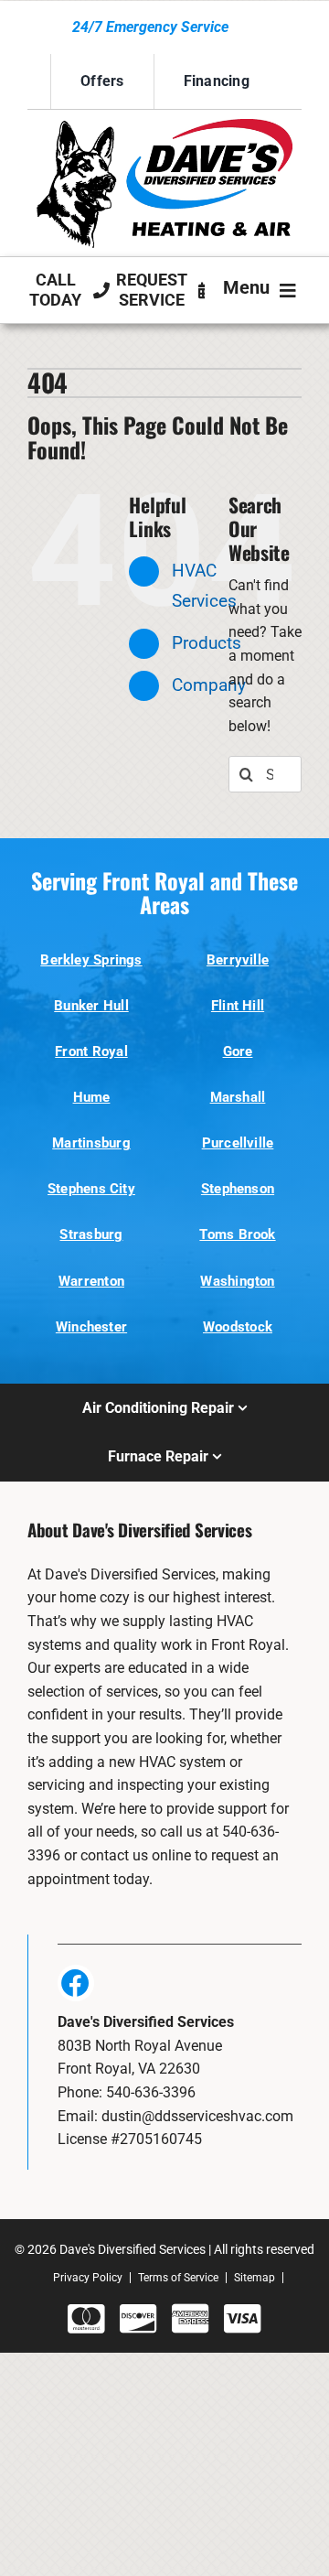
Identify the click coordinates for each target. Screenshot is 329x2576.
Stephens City (91, 1189)
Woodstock (238, 1327)
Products (207, 643)
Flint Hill (238, 1006)
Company (209, 685)
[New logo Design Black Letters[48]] (164, 126)
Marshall (238, 1097)
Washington (237, 1281)
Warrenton (91, 1281)
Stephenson (238, 1189)
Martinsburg (91, 1143)
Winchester (91, 1327)
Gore (238, 1051)
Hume (92, 1097)
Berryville (238, 960)
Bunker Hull (91, 1006)
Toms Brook (237, 1234)
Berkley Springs (91, 960)
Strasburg (91, 1234)
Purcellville (238, 1143)
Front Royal (91, 1051)
